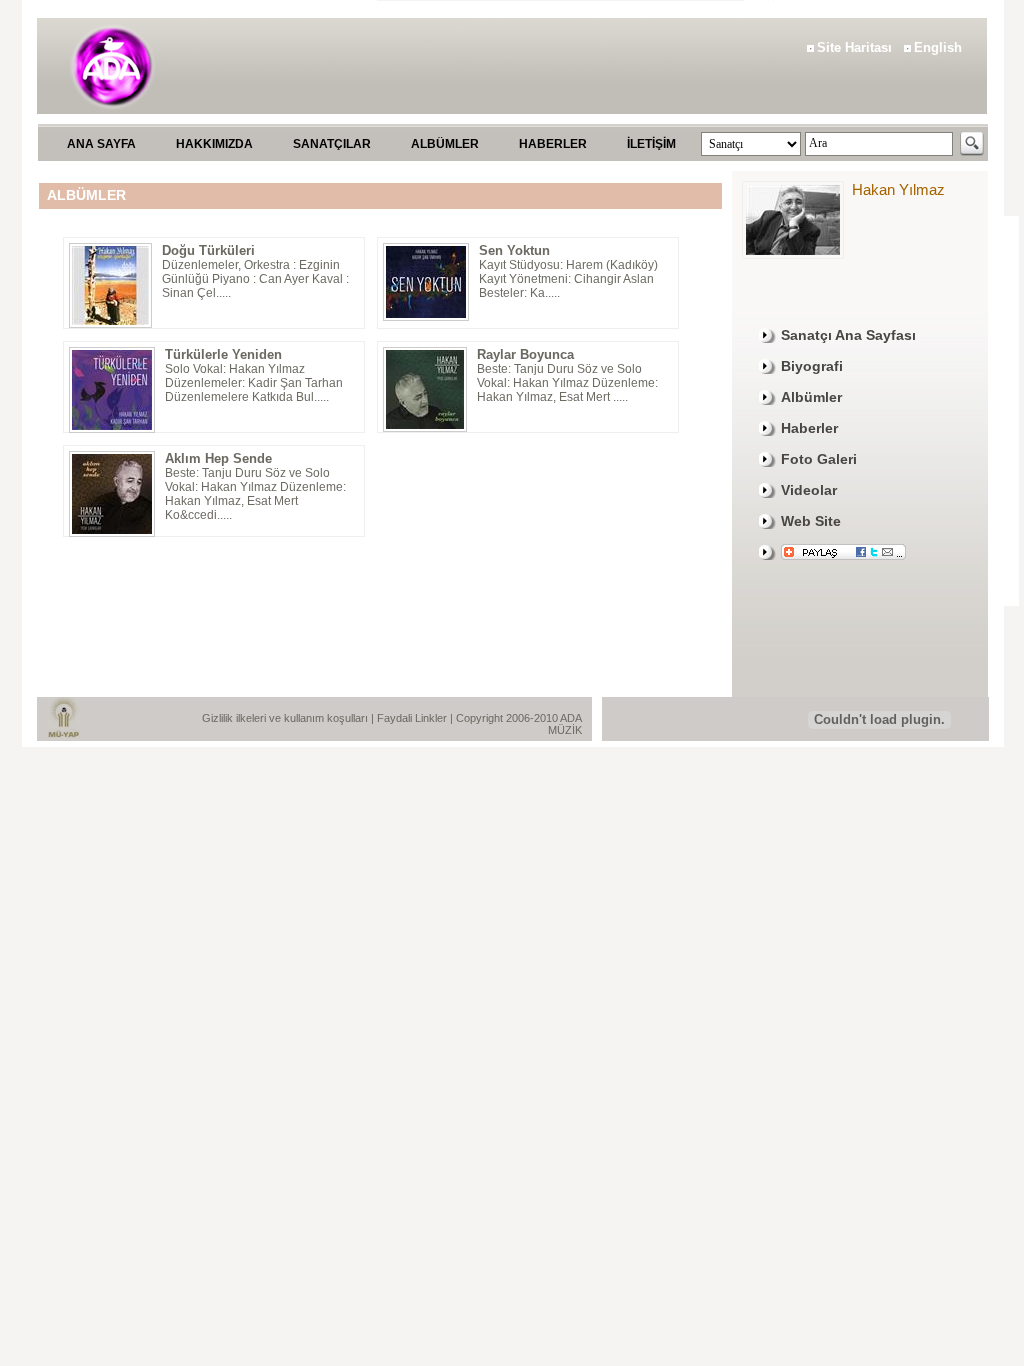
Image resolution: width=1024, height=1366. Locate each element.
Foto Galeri (819, 459)
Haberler (809, 428)
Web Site (811, 521)
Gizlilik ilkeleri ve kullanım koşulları (286, 718)
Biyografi (812, 366)
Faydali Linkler (413, 718)
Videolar (809, 490)
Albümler (811, 397)
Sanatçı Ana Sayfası (848, 335)
